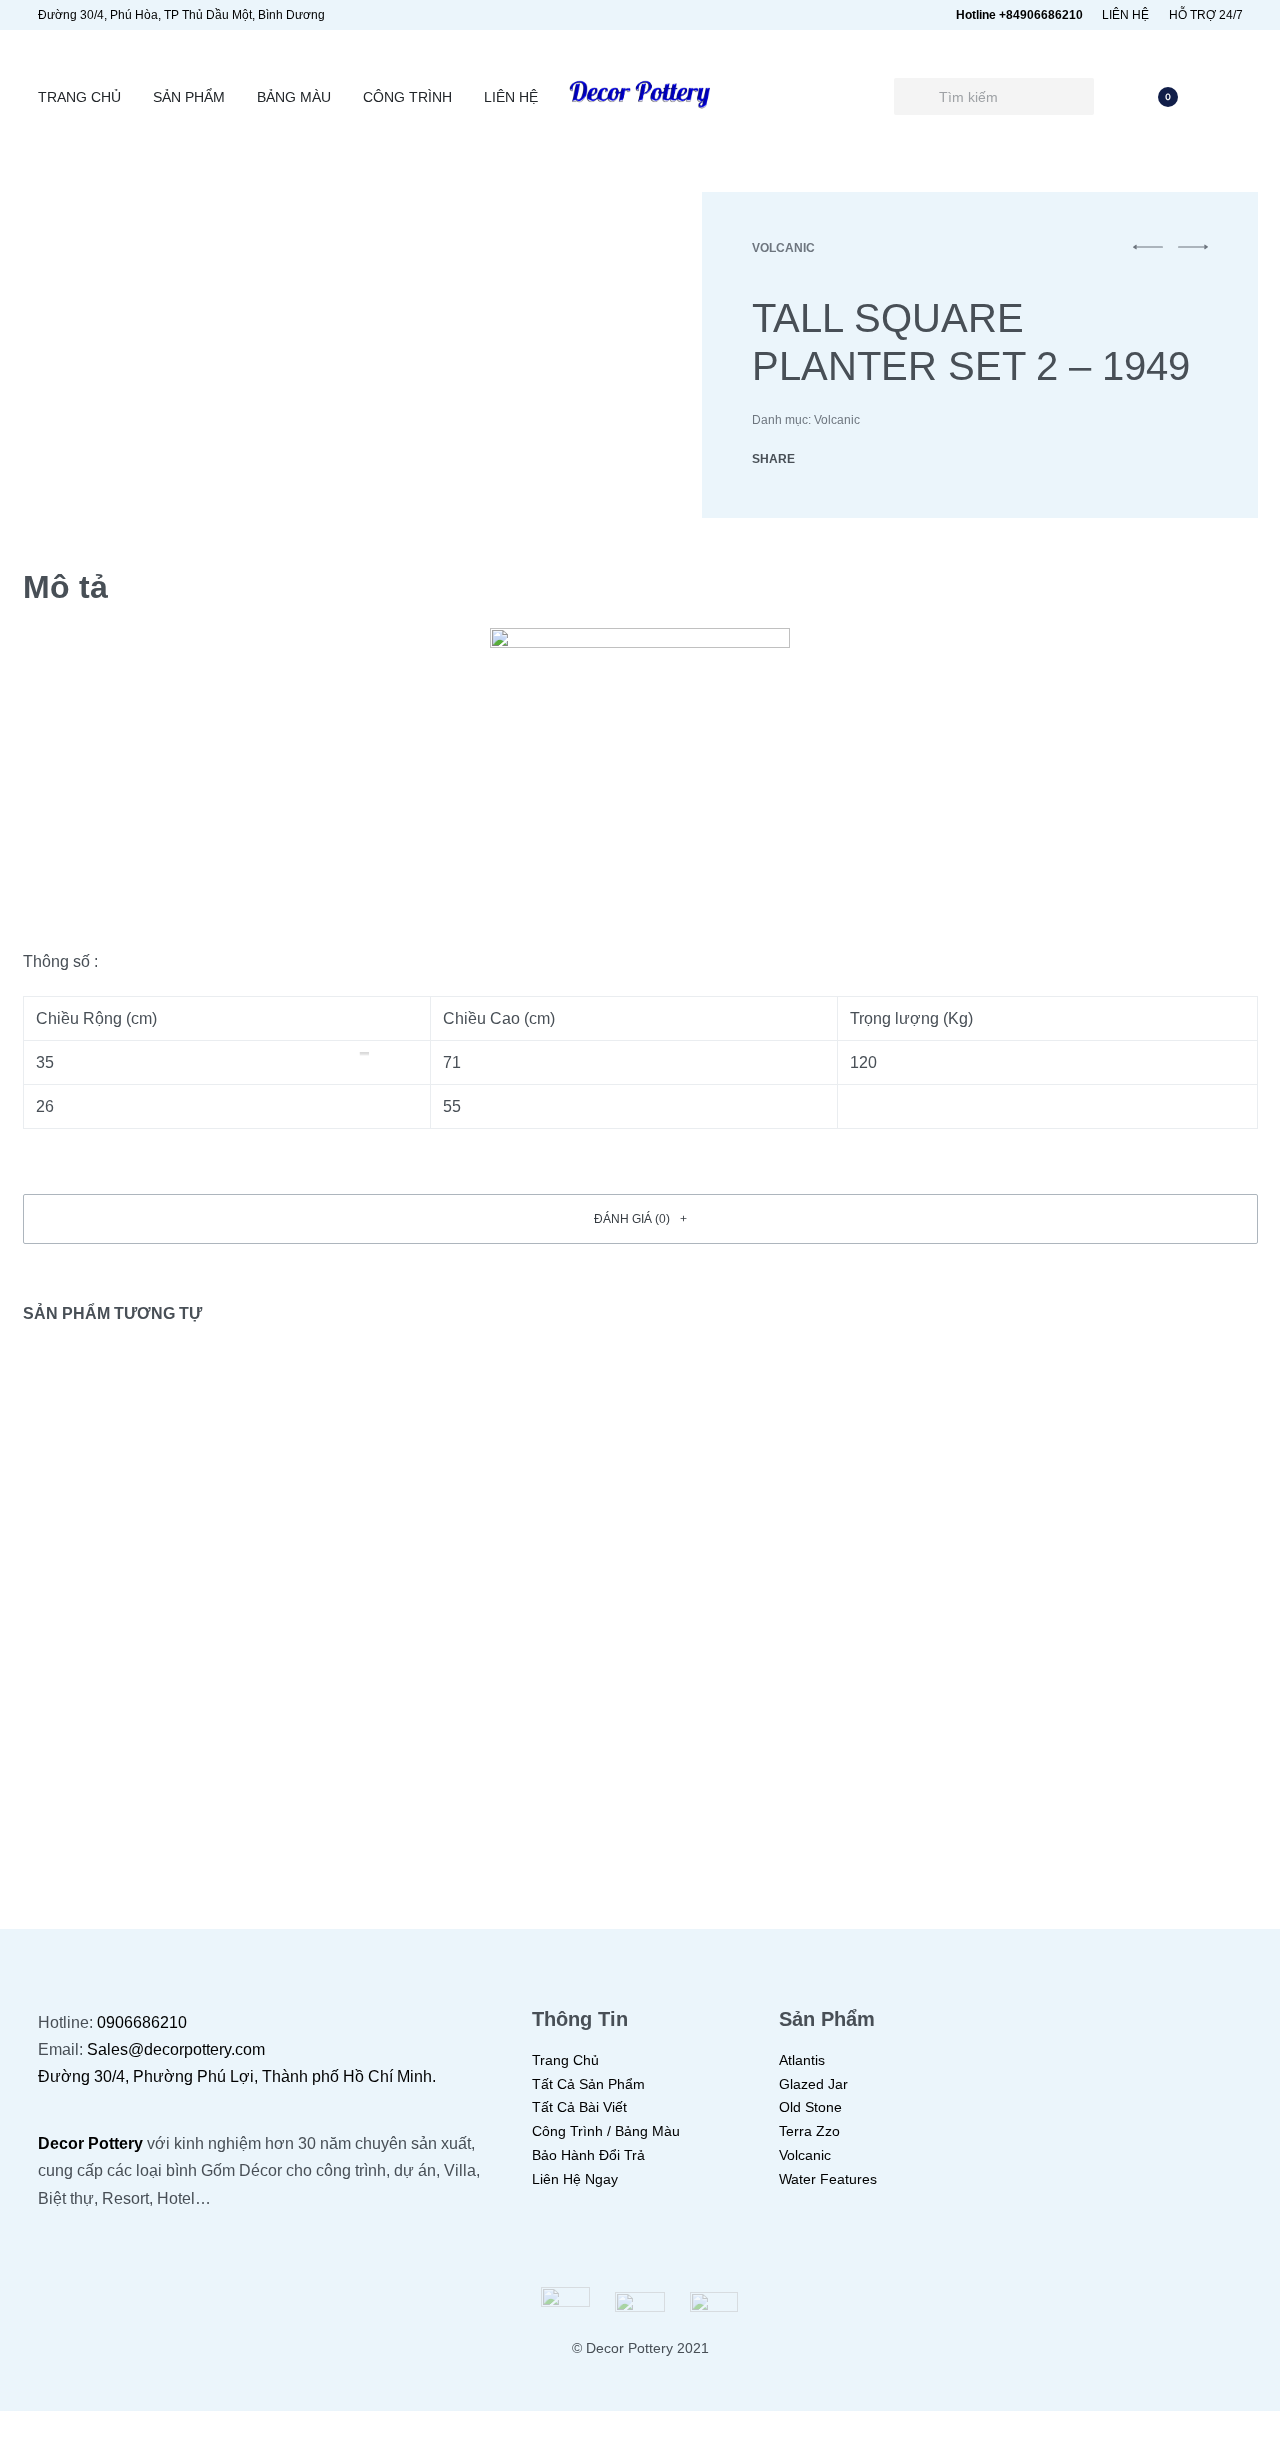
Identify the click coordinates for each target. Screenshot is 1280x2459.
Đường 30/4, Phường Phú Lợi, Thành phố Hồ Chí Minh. (237, 2076)
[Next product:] (1193, 256)
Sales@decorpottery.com (176, 2049)
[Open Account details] (1231, 97)
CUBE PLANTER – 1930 (794, 1743)
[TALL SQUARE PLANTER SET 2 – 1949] (824, 459)
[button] (640, 1219)
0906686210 (142, 2022)
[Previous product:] (1148, 256)
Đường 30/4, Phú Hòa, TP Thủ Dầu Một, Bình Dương (181, 15)
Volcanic (783, 248)
